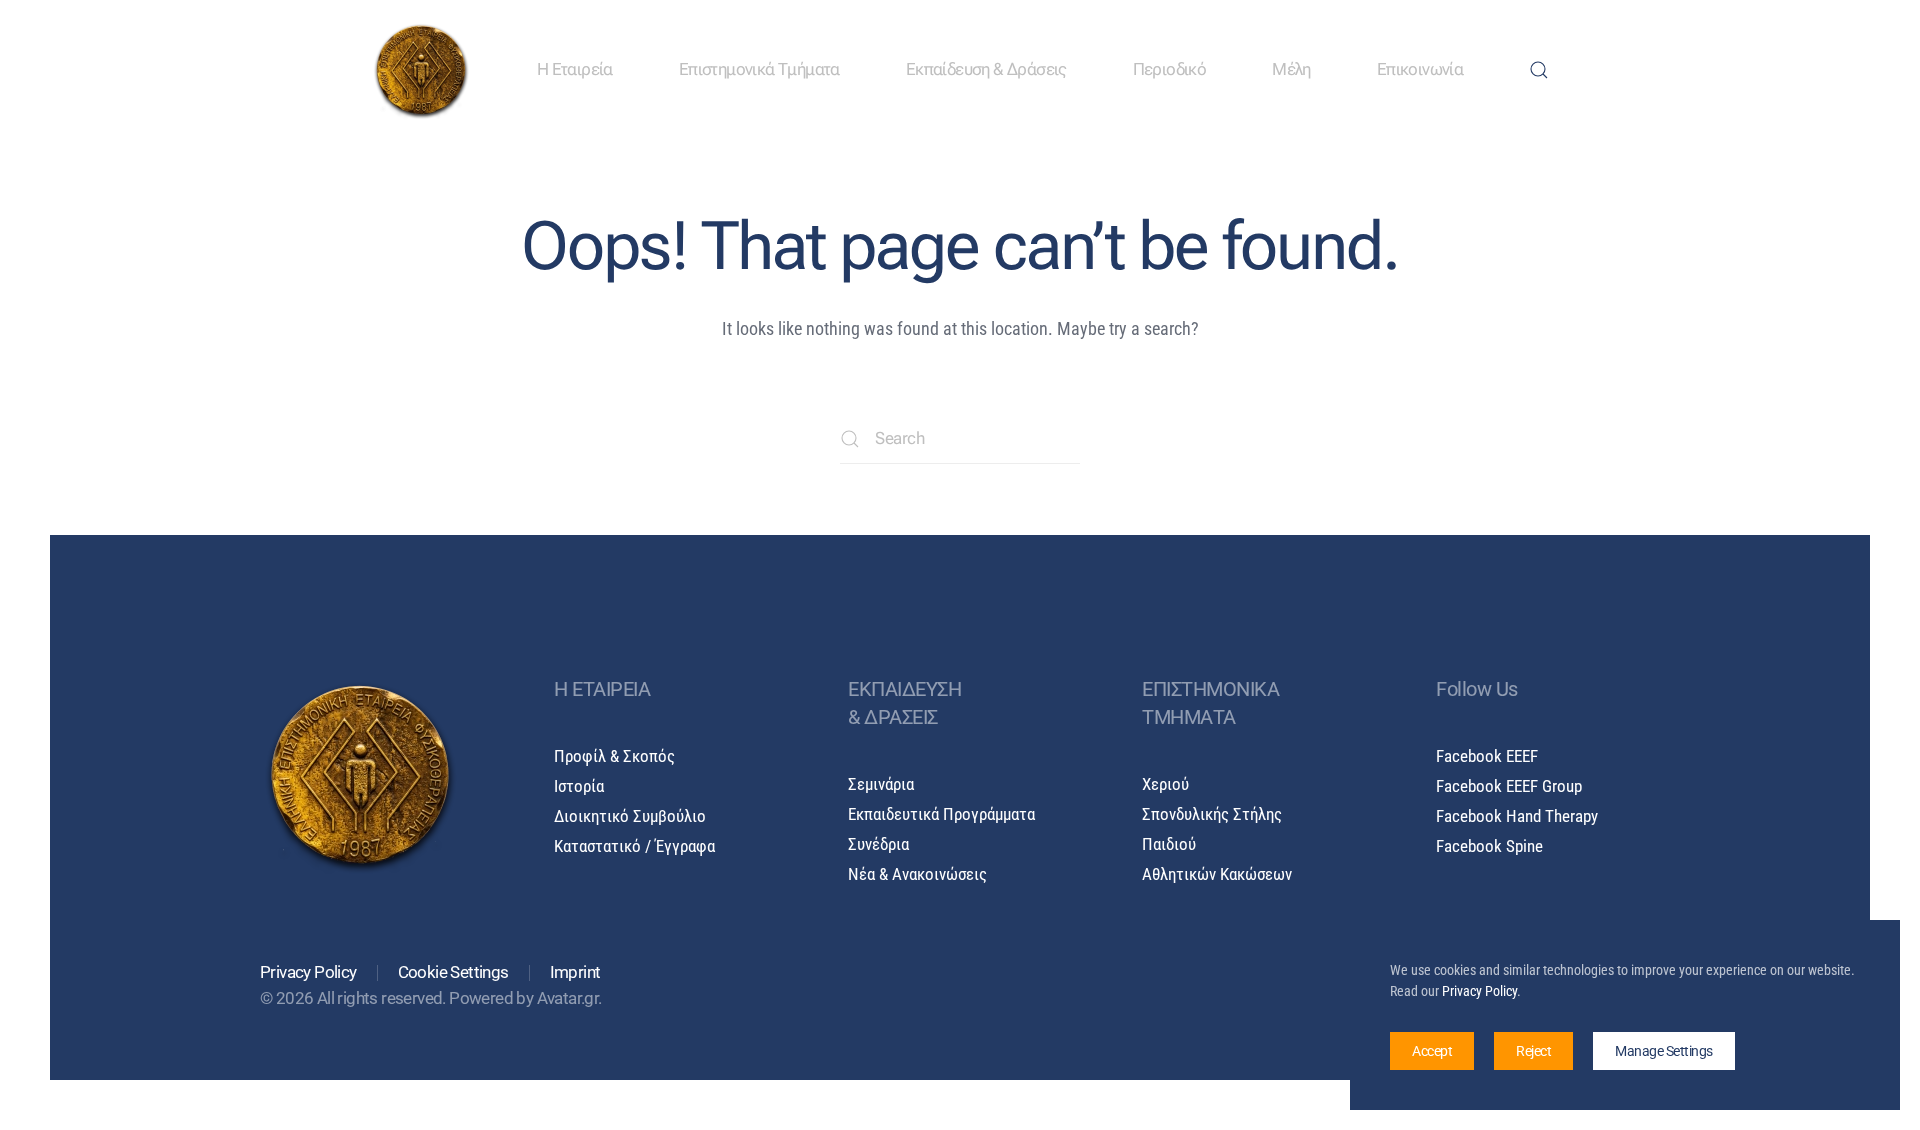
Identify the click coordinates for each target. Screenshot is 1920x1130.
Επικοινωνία (1420, 69)
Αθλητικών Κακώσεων (1217, 874)
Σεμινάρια (881, 784)
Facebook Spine (1489, 846)
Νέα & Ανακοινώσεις (917, 874)
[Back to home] (421, 70)
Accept (1432, 1051)
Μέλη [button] (1291, 69)
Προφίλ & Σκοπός (614, 756)
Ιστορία (579, 786)
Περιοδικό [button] (1170, 69)
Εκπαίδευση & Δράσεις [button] (986, 69)
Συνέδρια (878, 844)
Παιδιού (1169, 844)
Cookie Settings (453, 972)
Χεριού (1165, 784)
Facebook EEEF (1487, 756)
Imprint (575, 972)
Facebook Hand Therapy (1517, 816)
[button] (1539, 70)
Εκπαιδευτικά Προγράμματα (941, 814)
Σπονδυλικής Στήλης (1212, 814)
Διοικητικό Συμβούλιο (630, 816)
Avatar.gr (568, 998)
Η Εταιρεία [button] (575, 69)
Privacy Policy (308, 972)
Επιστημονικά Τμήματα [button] (759, 69)
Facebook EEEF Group (1509, 786)
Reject (1533, 1051)
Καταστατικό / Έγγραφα (634, 846)
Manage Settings (1664, 1051)
